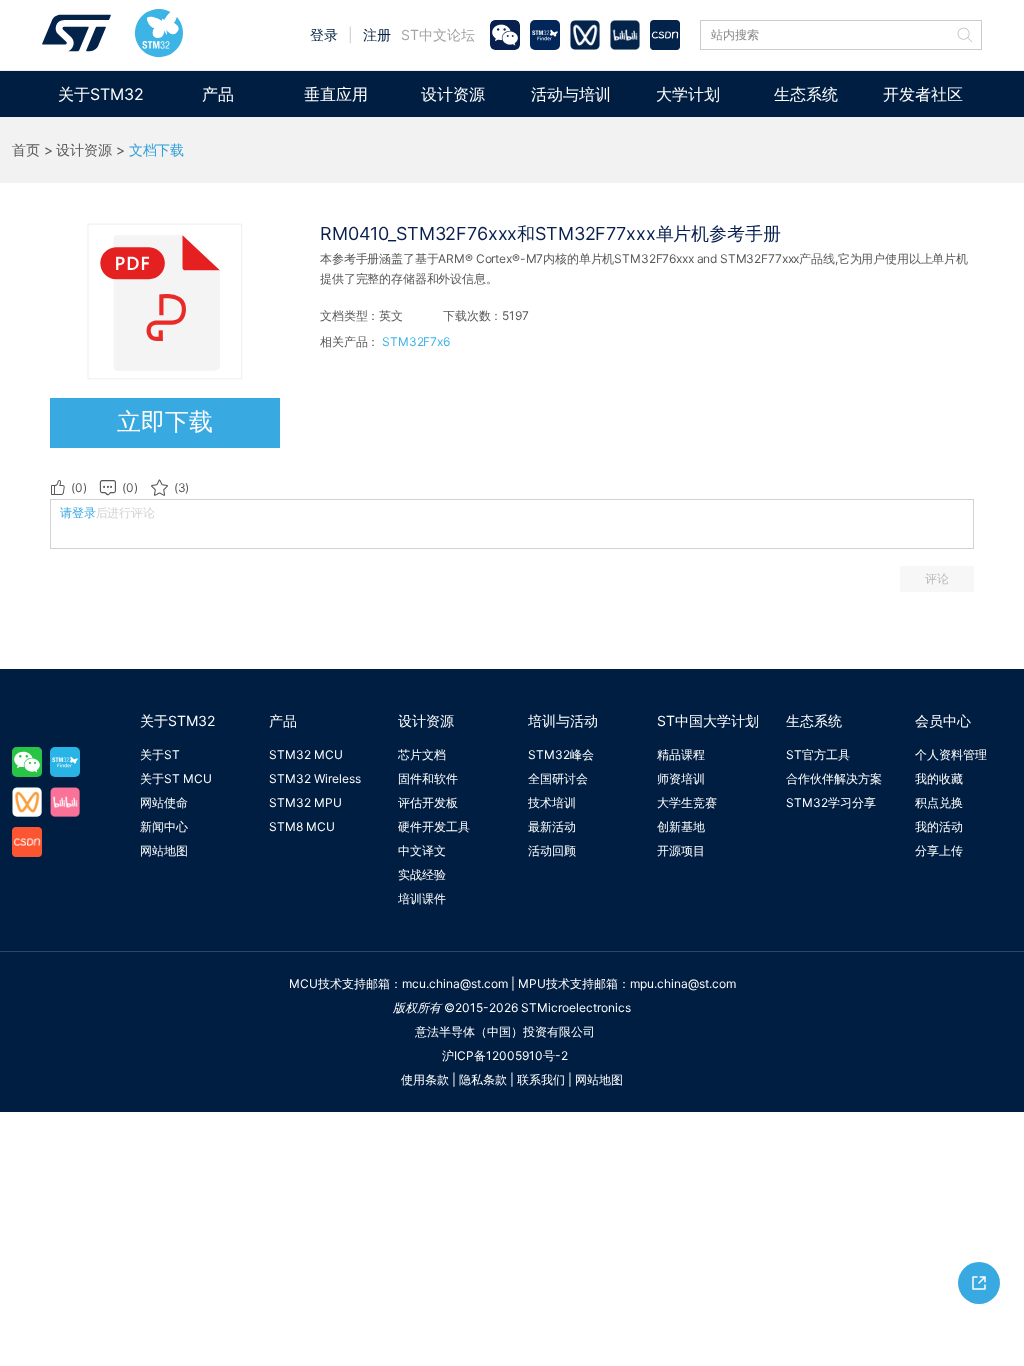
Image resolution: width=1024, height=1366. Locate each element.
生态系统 (806, 94)
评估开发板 (428, 802)
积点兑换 (939, 802)
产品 (218, 94)
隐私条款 (483, 1079)
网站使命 (164, 802)
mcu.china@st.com (455, 983)
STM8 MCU (302, 826)
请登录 (78, 512)
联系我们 (541, 1079)
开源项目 (681, 850)
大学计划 (688, 94)
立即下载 (165, 421)
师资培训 (681, 778)
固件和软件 (428, 778)
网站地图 (164, 850)
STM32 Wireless (315, 778)
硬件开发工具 (434, 826)
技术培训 (552, 802)
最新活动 (552, 826)
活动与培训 (571, 94)
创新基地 (681, 826)
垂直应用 (336, 94)
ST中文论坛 (438, 34)
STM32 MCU (306, 754)
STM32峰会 (561, 754)
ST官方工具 (818, 754)
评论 (937, 578)
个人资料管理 (951, 754)
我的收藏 (939, 778)
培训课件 (422, 898)
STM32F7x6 (416, 341)
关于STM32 (101, 94)
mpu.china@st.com (683, 983)
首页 (26, 150)
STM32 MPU (305, 802)
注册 (377, 34)
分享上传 (939, 850)
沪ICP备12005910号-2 (505, 1055)
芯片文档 (422, 754)
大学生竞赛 (687, 802)
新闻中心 (164, 826)
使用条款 (425, 1079)
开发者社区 (923, 94)
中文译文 (422, 850)
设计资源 (453, 94)
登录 (324, 34)
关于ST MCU (176, 778)
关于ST (160, 754)
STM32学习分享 (831, 802)
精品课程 (681, 754)
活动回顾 (552, 850)
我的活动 (939, 826)
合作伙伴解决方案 (834, 778)
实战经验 (422, 874)
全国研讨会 (558, 778)
